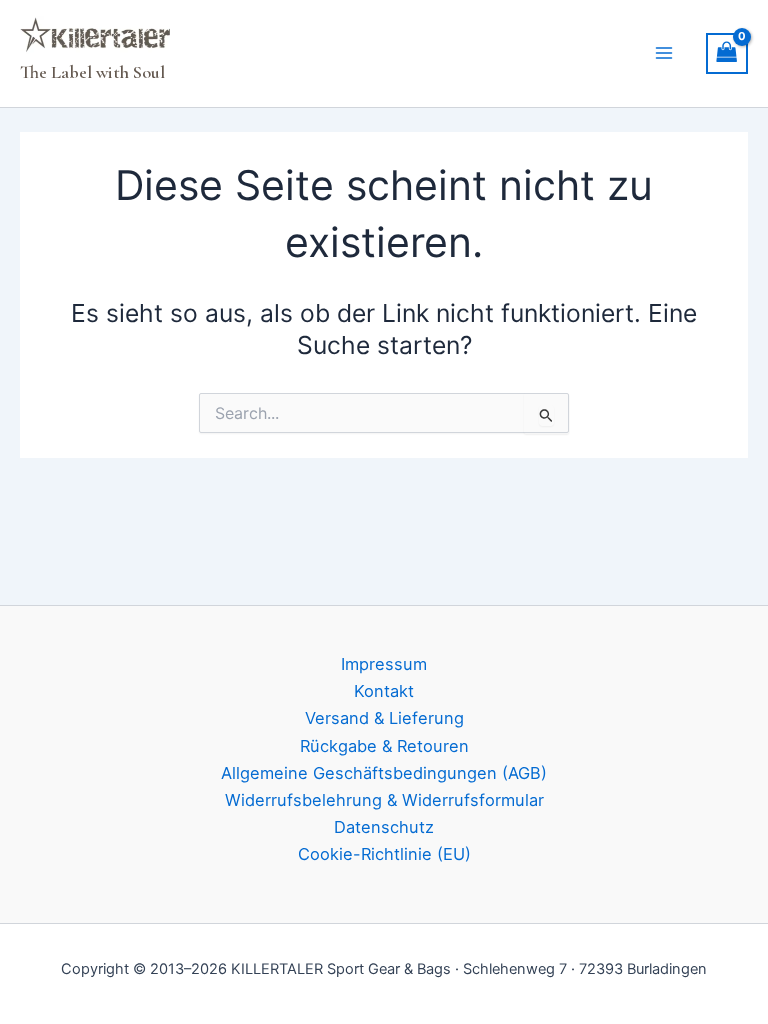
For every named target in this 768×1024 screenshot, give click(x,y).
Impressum (384, 664)
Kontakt (384, 691)
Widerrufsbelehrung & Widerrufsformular (384, 800)
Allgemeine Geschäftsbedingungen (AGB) (384, 773)
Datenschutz (384, 827)
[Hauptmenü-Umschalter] (664, 53)
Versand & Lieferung (384, 718)
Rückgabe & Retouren (384, 746)
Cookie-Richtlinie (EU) (384, 854)
